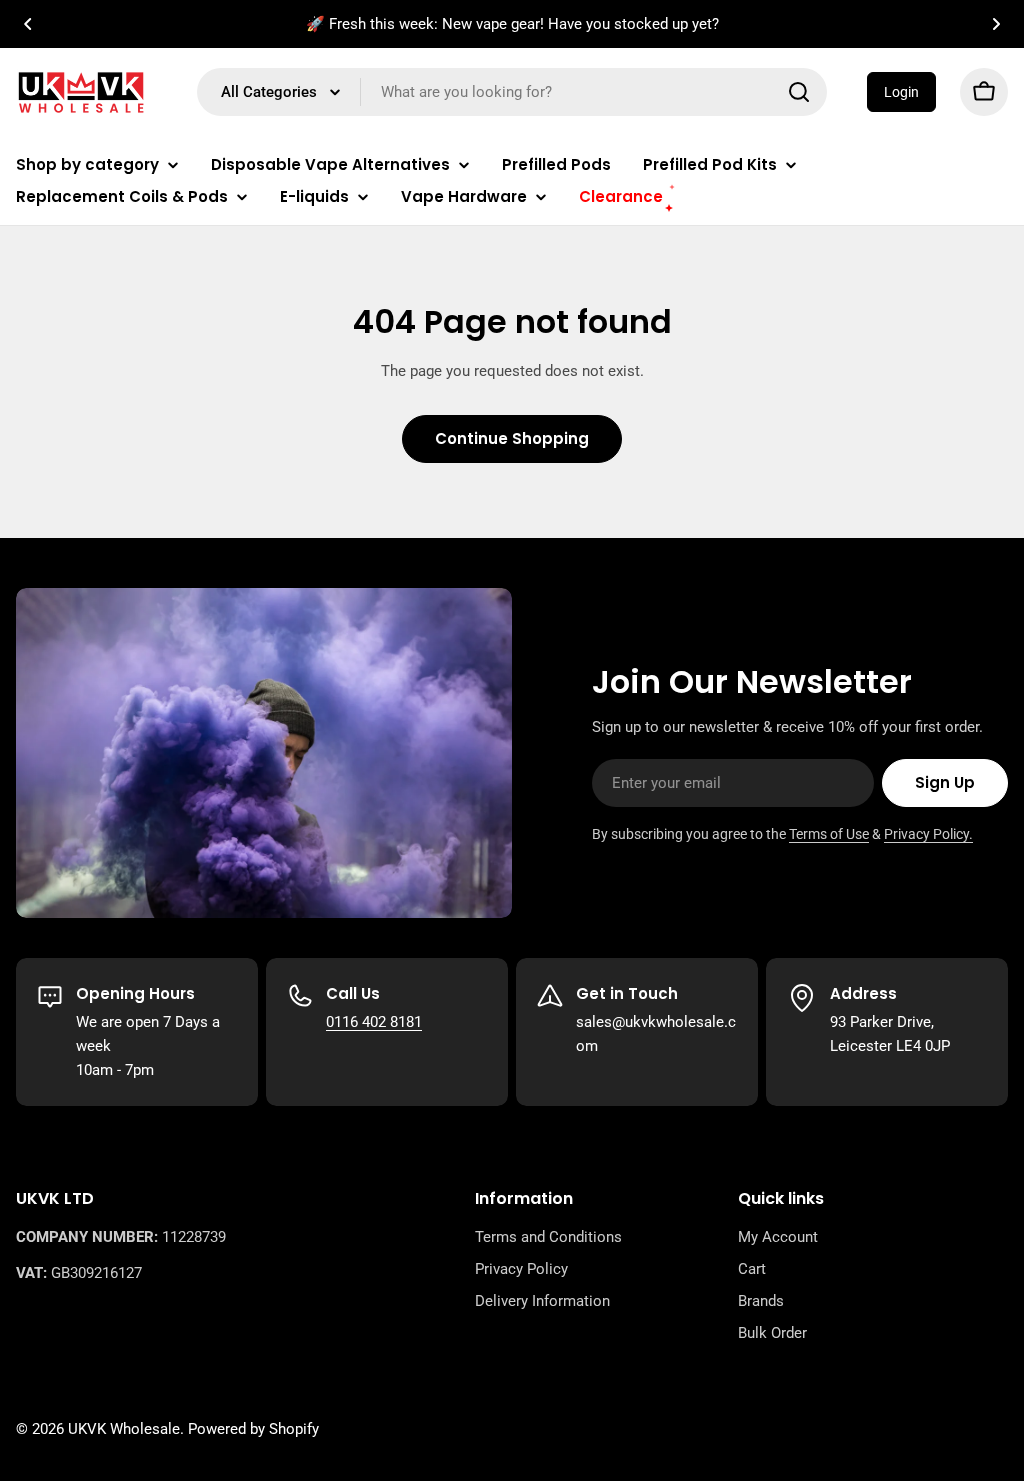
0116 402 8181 (374, 1022)
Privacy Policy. (928, 834)
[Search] (799, 92)
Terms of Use (829, 834)
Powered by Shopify (253, 1429)
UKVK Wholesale (124, 1429)
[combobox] (512, 92)
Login (901, 92)
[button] (28, 24)
